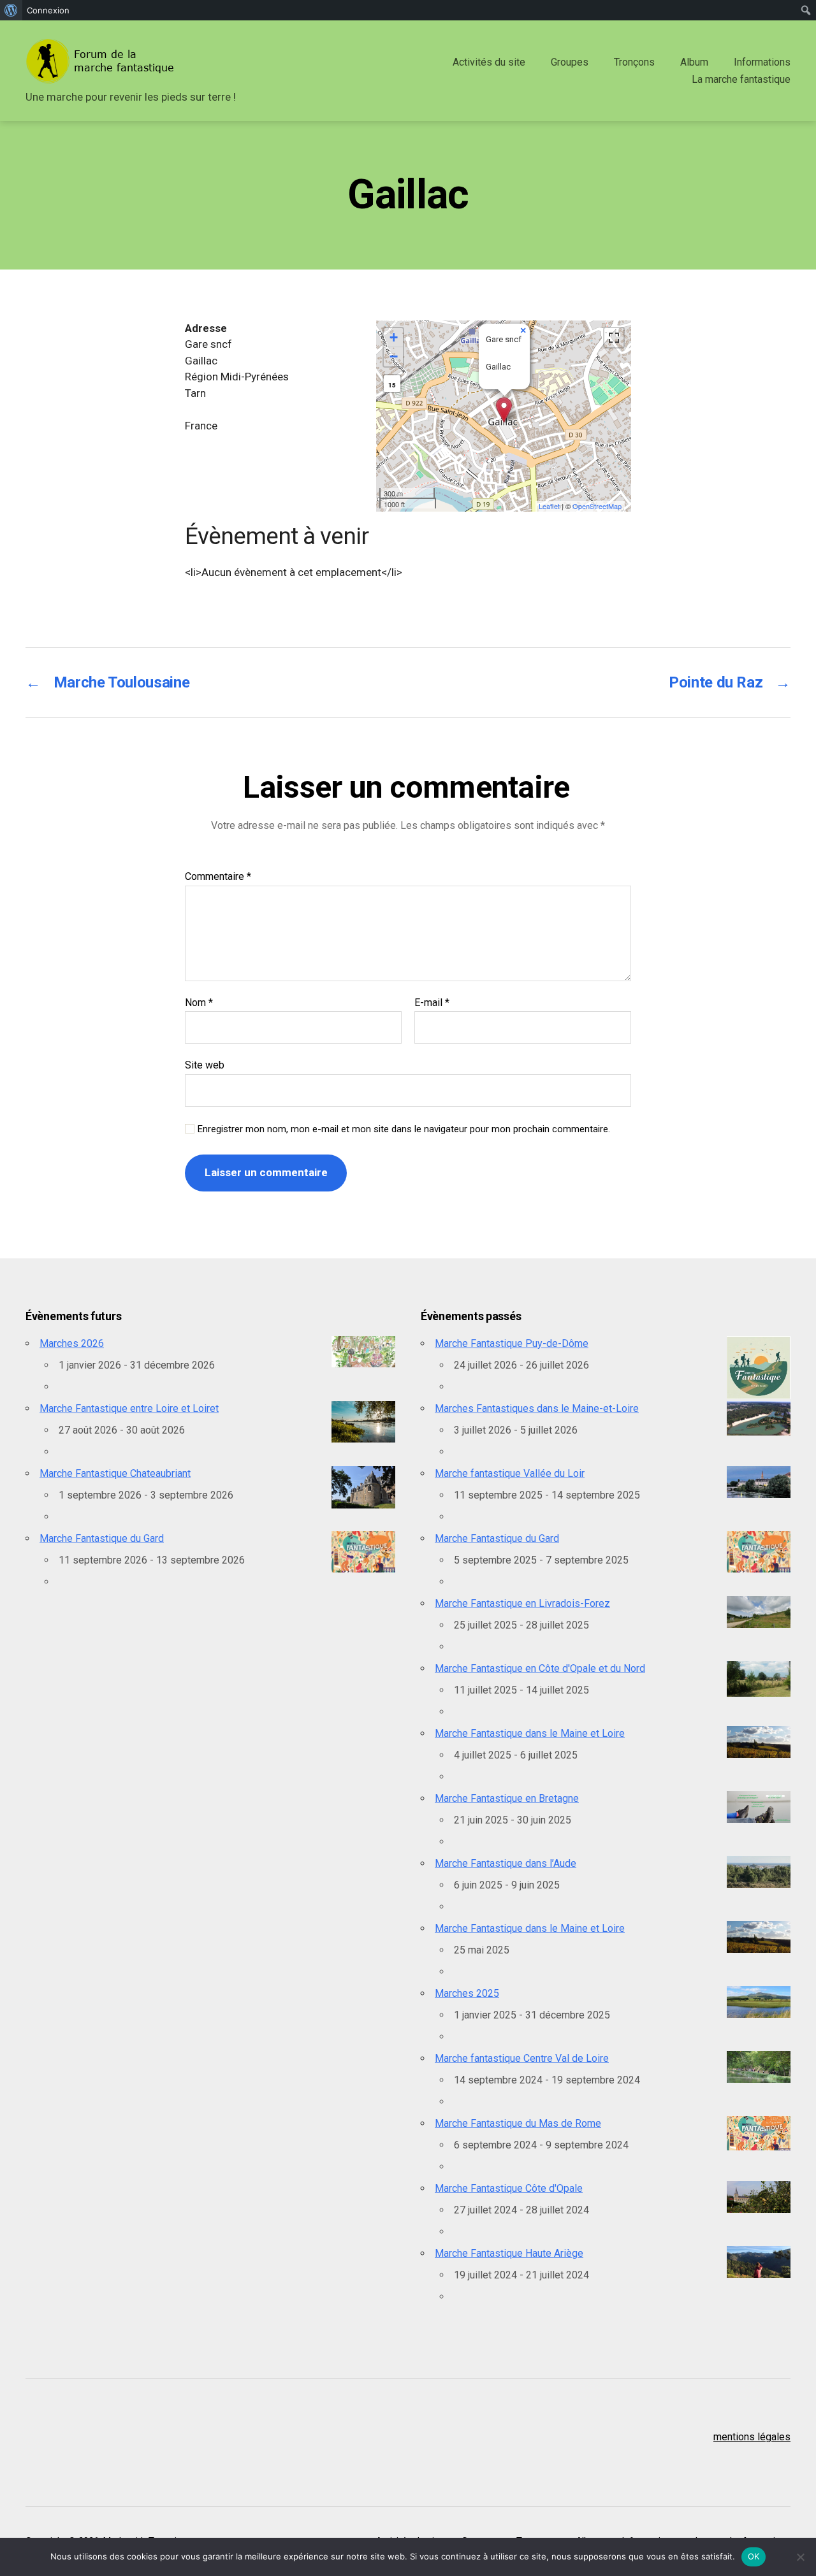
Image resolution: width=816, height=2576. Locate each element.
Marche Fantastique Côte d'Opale (509, 2188)
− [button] (394, 356)
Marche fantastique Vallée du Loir (510, 1473)
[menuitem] (11, 10)
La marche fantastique (741, 79)
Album (694, 62)
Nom (199, 1003)
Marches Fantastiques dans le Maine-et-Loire (537, 1408)
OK (754, 2556)
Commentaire (218, 877)
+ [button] (394, 337)
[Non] (800, 2557)
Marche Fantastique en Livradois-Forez (522, 1603)
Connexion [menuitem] (48, 10)
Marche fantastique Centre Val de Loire (522, 2058)
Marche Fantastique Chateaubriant (115, 1473)
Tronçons (634, 62)
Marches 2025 (467, 1993)
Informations (762, 62)
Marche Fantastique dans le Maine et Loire (530, 1733)
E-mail (432, 1003)
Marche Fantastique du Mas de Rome (518, 2123)
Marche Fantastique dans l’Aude (506, 1863)
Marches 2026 (72, 1343)
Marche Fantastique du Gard (102, 1538)
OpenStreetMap (597, 506)
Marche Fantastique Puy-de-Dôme (512, 1343)
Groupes (570, 62)
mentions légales (752, 2437)
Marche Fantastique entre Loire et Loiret (129, 1408)
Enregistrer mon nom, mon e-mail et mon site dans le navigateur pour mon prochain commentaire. (404, 1129)
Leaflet (549, 506)
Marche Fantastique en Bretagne (507, 1798)
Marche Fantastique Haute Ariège (509, 2253)
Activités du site (489, 62)
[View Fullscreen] (614, 338)
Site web (205, 1065)
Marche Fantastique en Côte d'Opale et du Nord (540, 1668)
